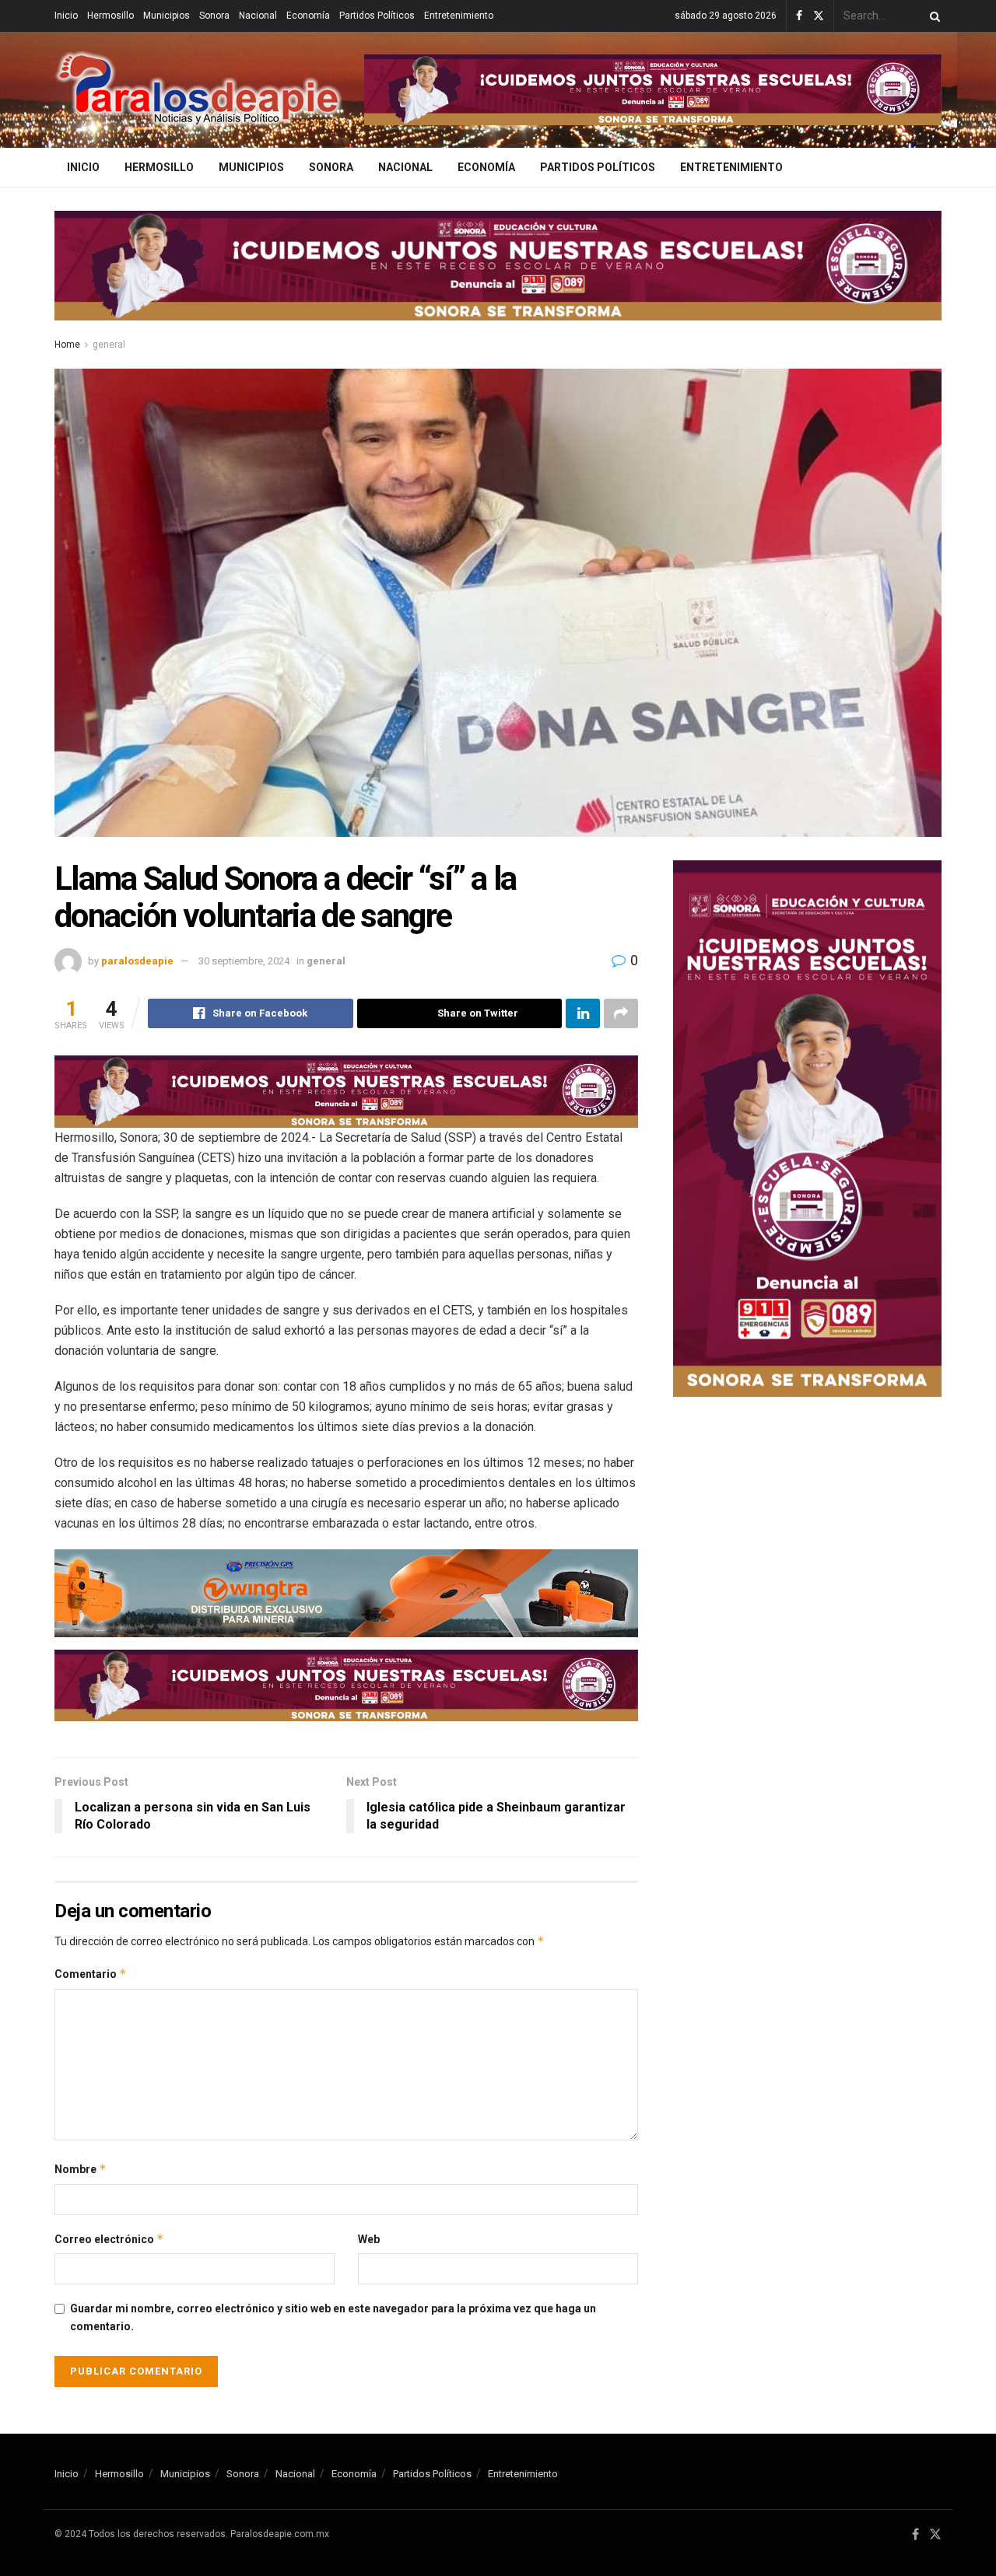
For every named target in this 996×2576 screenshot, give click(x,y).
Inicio (66, 16)
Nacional (258, 16)
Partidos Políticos (377, 16)
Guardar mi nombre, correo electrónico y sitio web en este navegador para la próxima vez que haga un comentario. (333, 2317)
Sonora (214, 16)
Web (369, 2239)
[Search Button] (932, 16)
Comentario (91, 1974)
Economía (308, 16)
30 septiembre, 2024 (244, 961)
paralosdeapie (137, 961)
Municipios (167, 16)
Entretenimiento (459, 16)
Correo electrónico (109, 2239)
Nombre (81, 2169)
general (109, 345)
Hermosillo (110, 16)
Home (67, 345)
